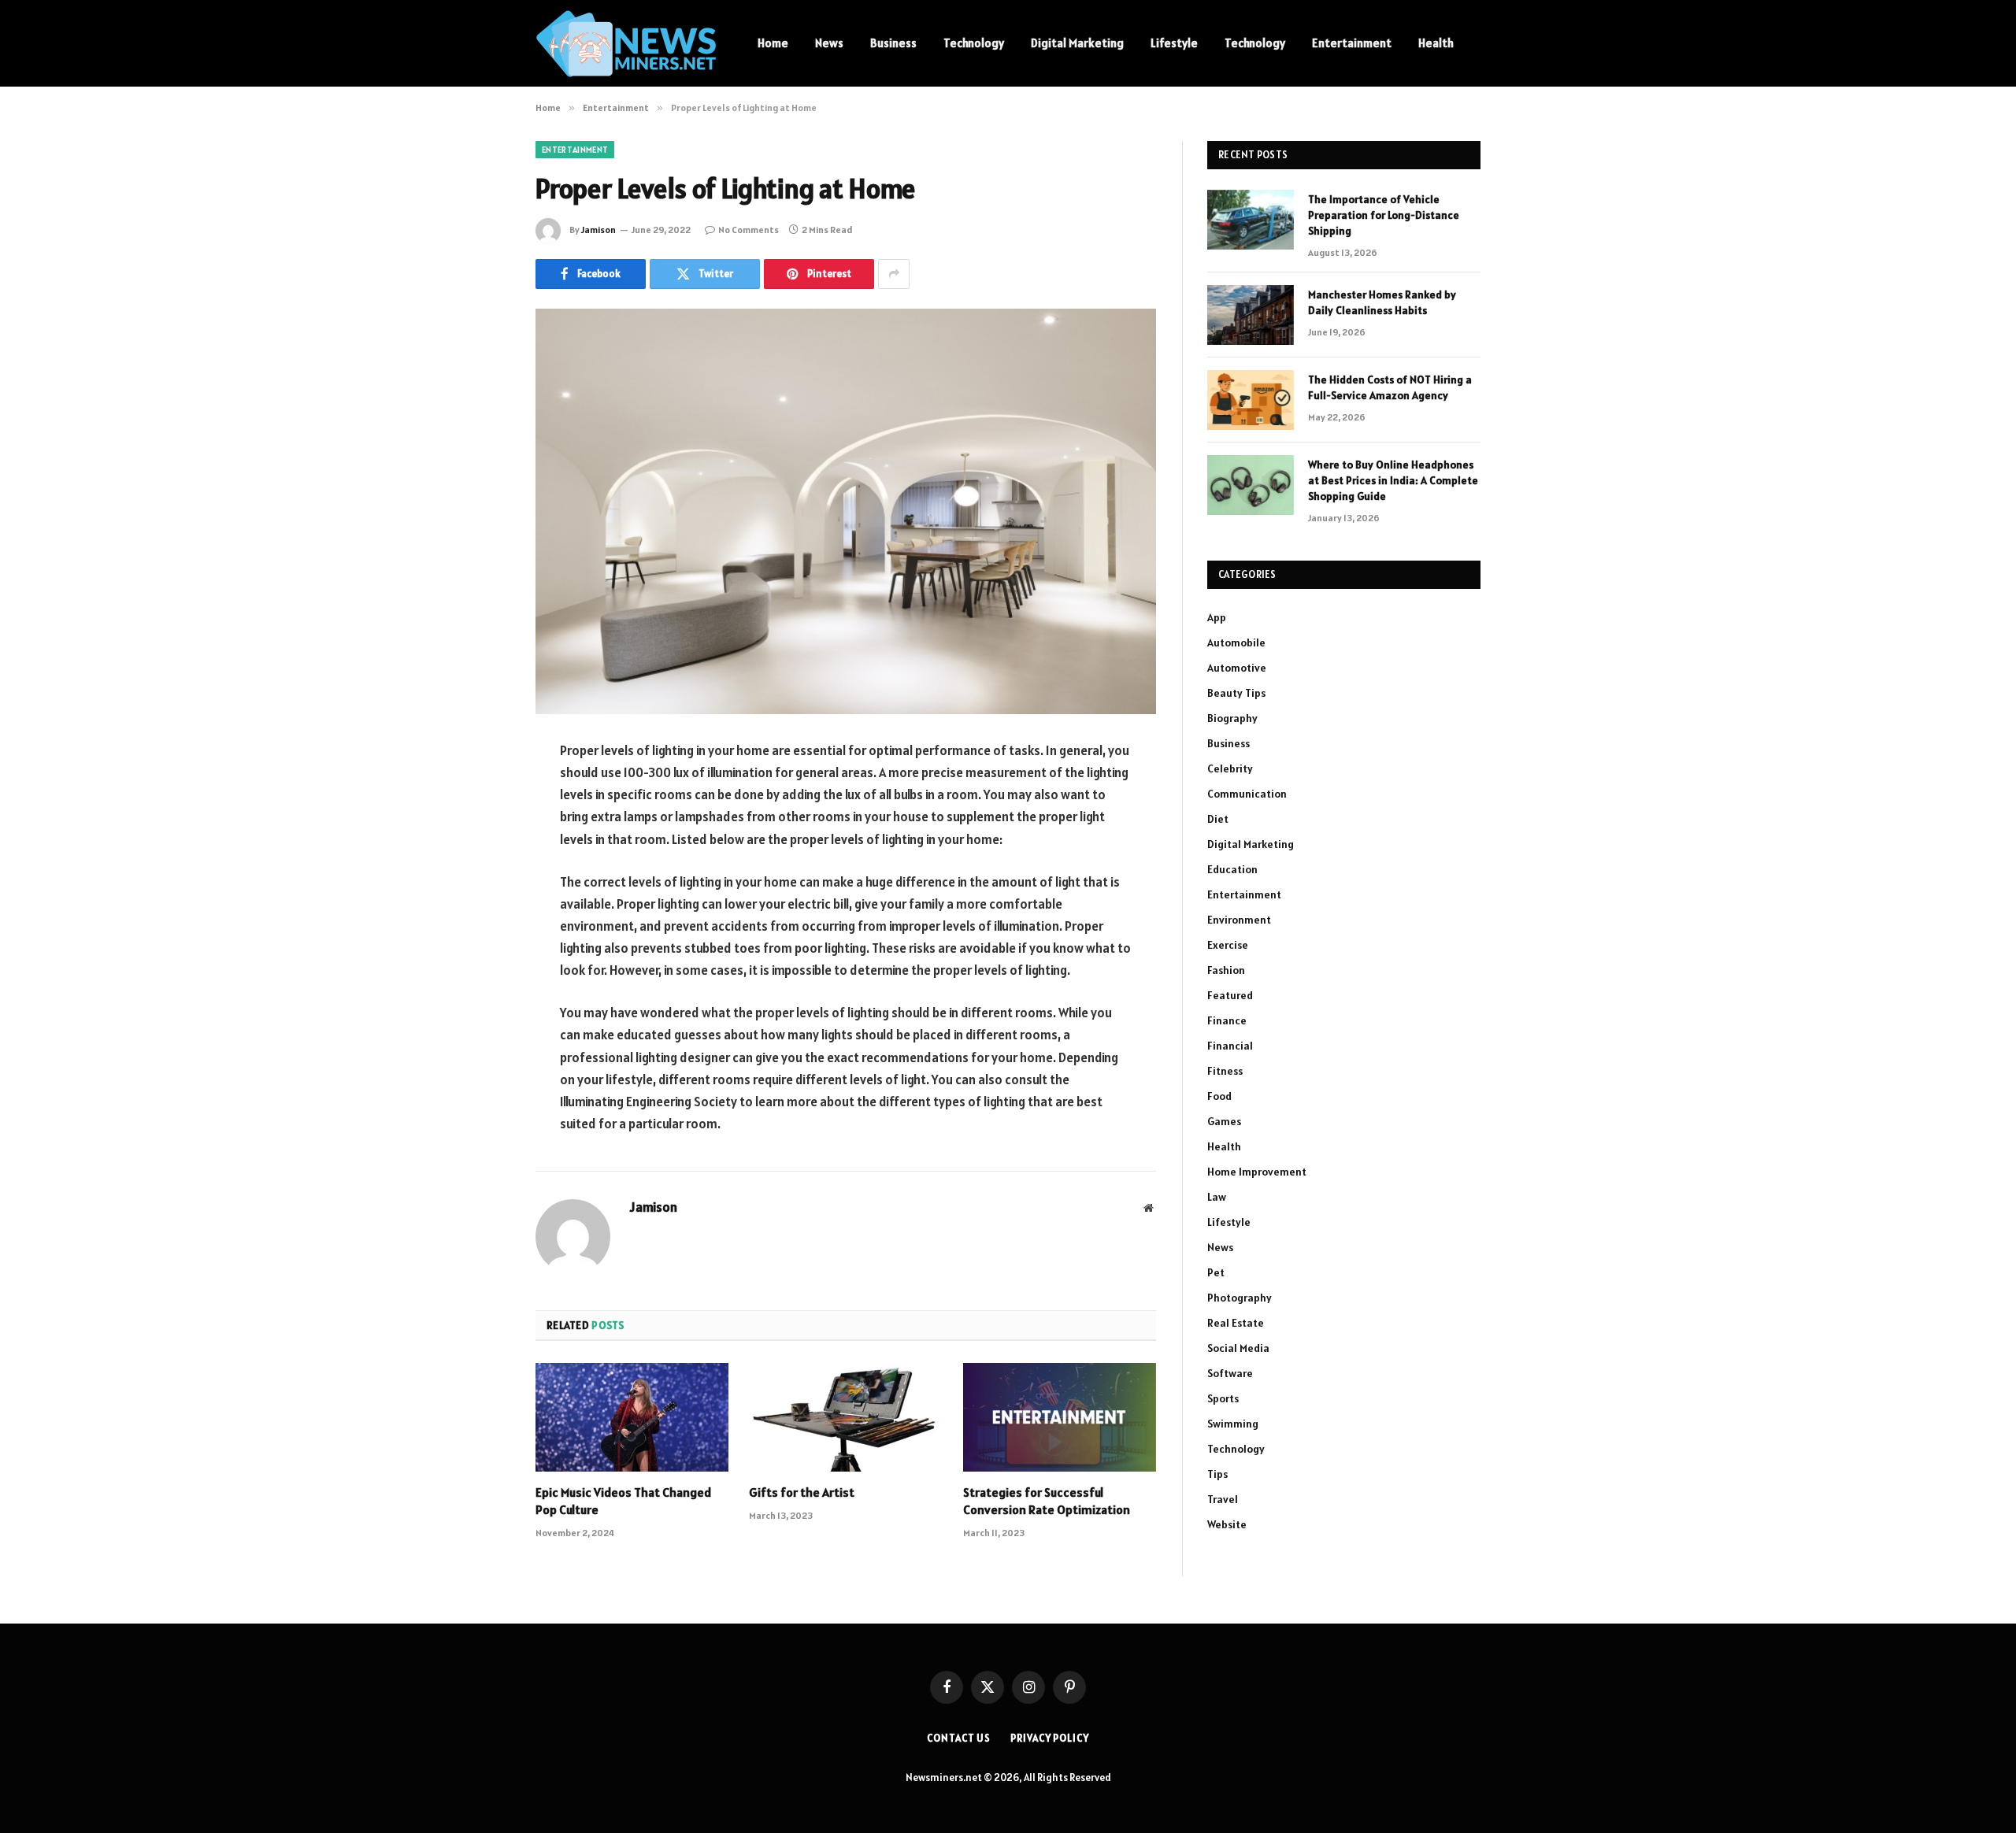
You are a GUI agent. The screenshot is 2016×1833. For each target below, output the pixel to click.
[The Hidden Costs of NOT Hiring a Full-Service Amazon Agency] (1251, 400)
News (829, 43)
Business (893, 43)
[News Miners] (626, 44)
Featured (1230, 995)
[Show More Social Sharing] (894, 274)
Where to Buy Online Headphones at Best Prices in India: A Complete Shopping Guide (1393, 480)
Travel (1223, 1499)
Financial (1230, 1046)
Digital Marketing (1077, 43)
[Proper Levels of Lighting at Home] (846, 511)
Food (1219, 1096)
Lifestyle (1174, 43)
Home (773, 43)
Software (1230, 1373)
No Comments (749, 230)
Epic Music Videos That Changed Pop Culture (623, 1501)
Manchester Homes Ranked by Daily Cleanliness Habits (1382, 302)
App (1217, 617)
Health (1436, 43)
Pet (1216, 1272)
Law (1217, 1197)
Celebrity (1230, 768)
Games (1224, 1121)
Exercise (1228, 945)
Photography (1240, 1298)
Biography (1232, 718)
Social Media (1238, 1348)
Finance (1227, 1020)
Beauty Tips (1236, 693)
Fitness (1225, 1071)
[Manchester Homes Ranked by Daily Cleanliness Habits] (1251, 315)
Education (1232, 869)
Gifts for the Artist (802, 1492)
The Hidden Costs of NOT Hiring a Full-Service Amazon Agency (1390, 387)
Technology (974, 43)
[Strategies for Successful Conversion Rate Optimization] (1060, 1417)
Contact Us (959, 1738)
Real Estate (1236, 1323)
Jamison (598, 230)
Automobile (1236, 642)
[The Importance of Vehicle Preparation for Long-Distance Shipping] (1251, 220)
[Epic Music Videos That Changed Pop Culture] (632, 1417)
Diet (1218, 819)
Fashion (1226, 970)
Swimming (1233, 1424)
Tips (1217, 1474)
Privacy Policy (1050, 1738)
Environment (1239, 920)
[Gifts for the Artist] (845, 1417)
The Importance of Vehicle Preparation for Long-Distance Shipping (1384, 215)
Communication (1247, 794)
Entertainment (1352, 43)
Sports (1223, 1398)
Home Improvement (1257, 1172)
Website (1227, 1524)
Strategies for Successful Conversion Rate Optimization (1047, 1501)
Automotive (1237, 668)
